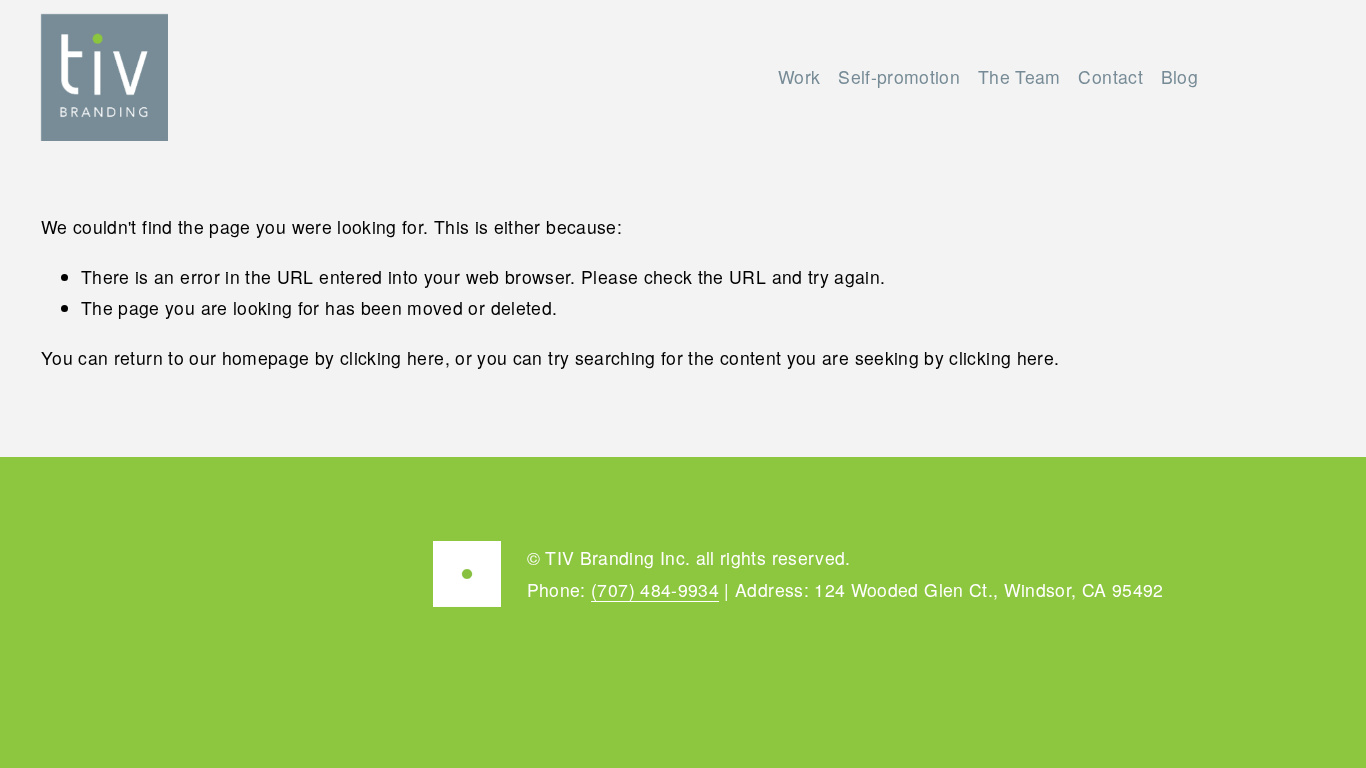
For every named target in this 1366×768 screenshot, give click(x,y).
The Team (1019, 76)
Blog (1179, 76)
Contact (1110, 76)
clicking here (392, 357)
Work (799, 76)
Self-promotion (899, 76)
